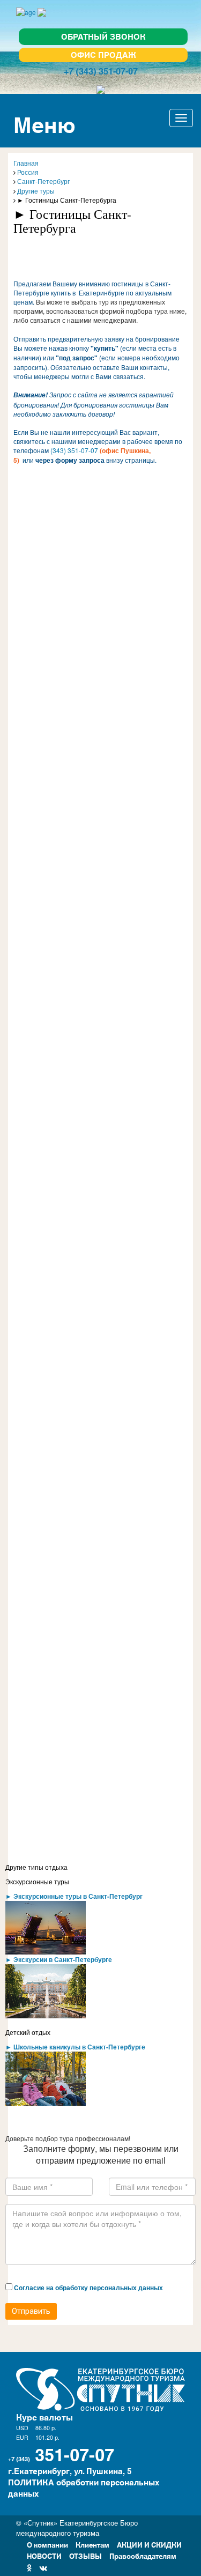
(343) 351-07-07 (74, 450)
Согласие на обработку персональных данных (88, 2288)
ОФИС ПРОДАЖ (103, 54)
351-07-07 (75, 2453)
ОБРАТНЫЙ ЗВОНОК (103, 36)
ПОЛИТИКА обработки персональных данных (84, 2488)
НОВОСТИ (44, 2555)
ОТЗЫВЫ (85, 2555)
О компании (47, 2544)
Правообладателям (143, 2555)
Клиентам (92, 2544)
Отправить (31, 2311)
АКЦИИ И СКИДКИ (149, 2544)
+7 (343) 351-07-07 (101, 71)
